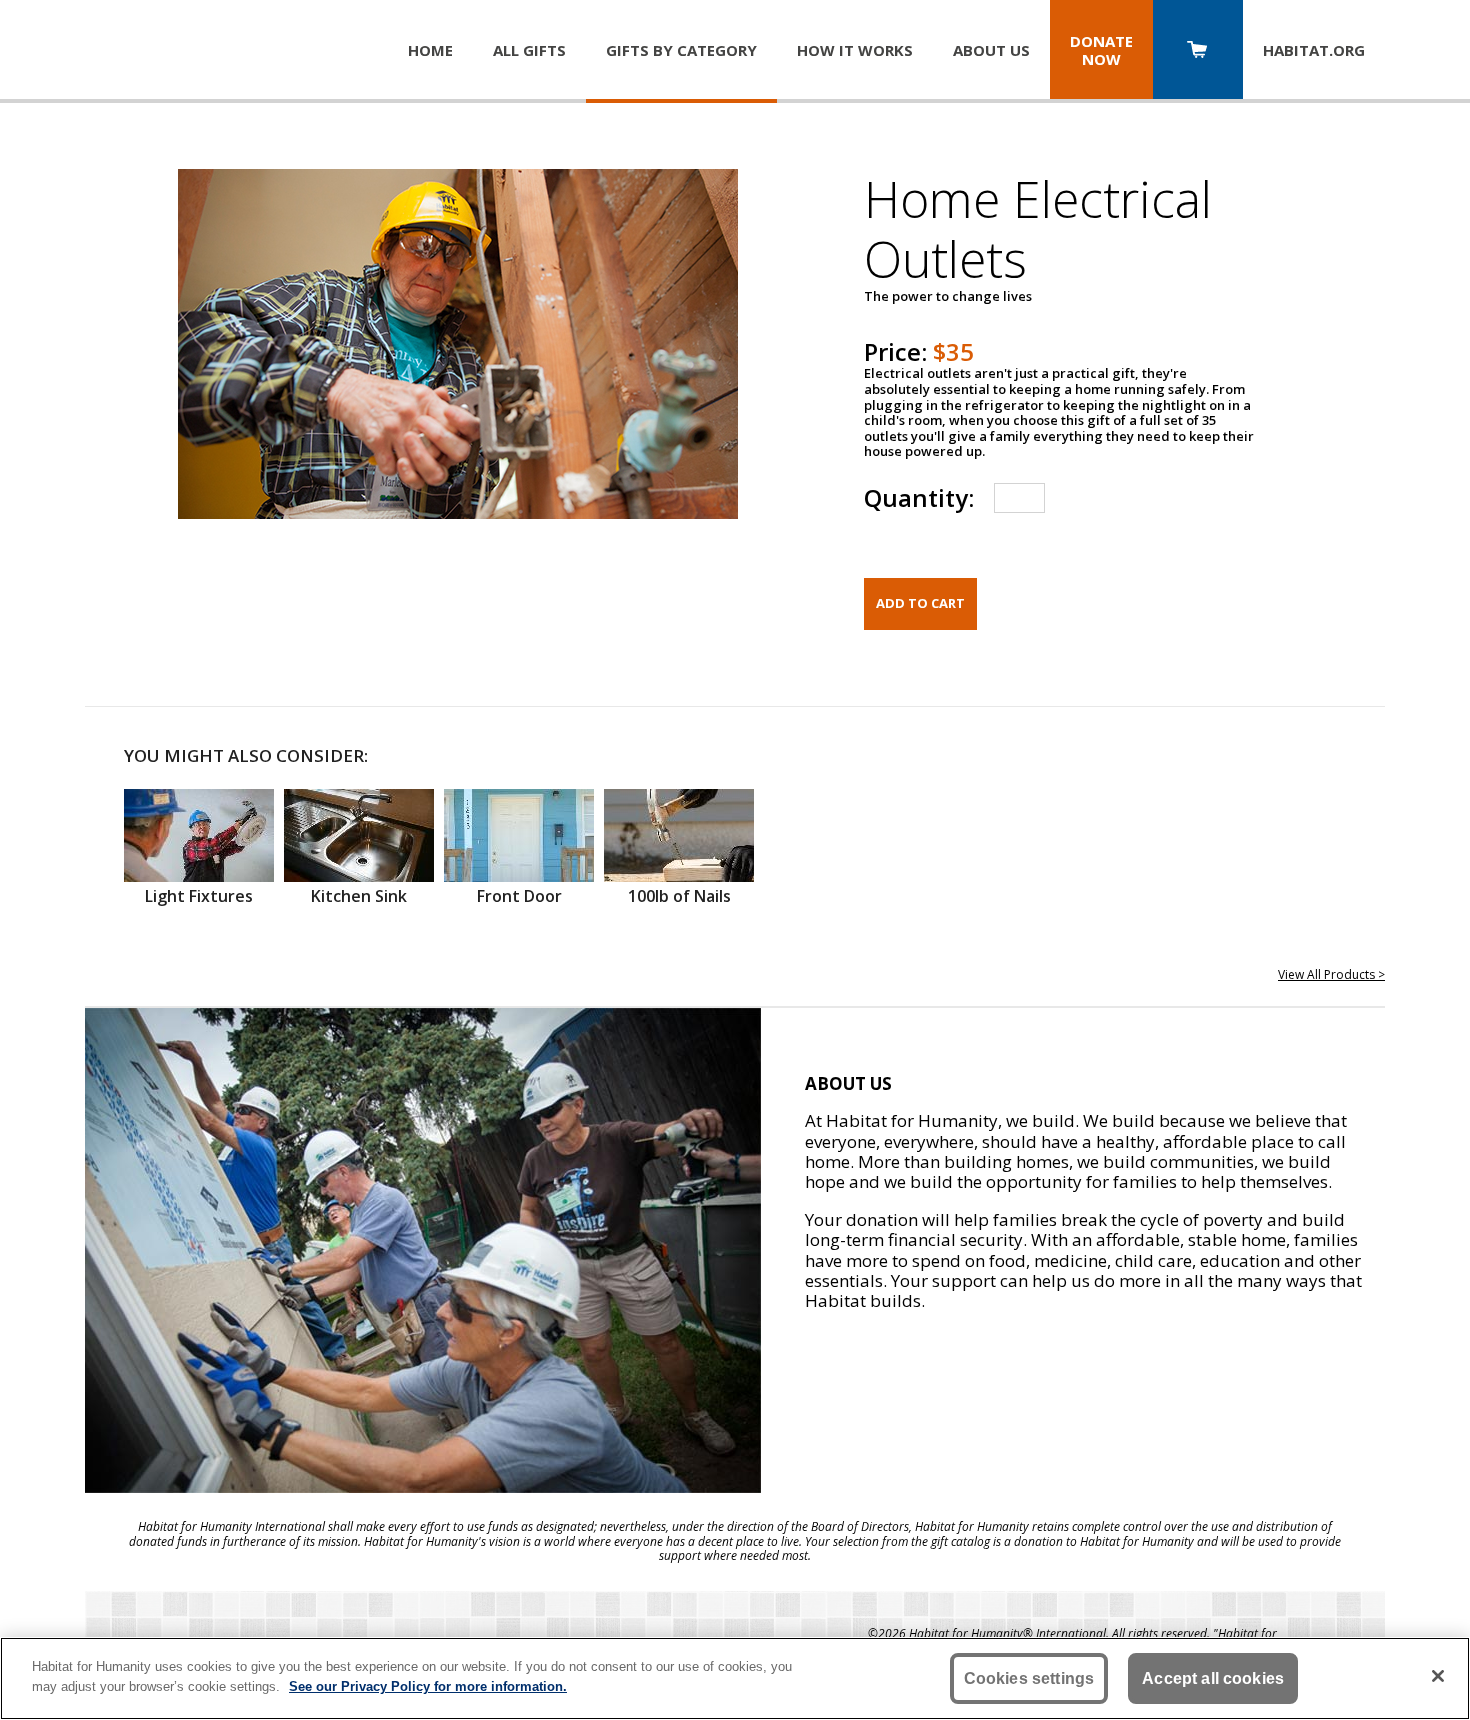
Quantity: (919, 497)
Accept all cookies (1213, 1678)
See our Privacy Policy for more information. (428, 1685)
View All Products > (1331, 974)
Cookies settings (1029, 1678)
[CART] (1198, 51)
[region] (735, 1678)
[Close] (1438, 1676)
